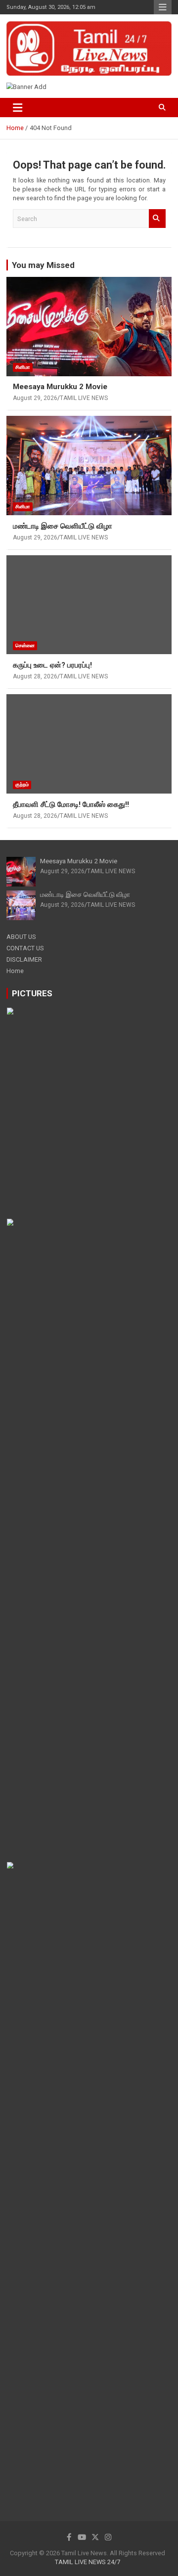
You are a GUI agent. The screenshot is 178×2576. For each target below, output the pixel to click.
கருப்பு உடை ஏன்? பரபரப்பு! (52, 665)
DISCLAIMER (24, 959)
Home (15, 971)
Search (157, 219)
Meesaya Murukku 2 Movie (60, 387)
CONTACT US (25, 948)
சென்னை (25, 645)
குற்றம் (22, 784)
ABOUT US (21, 937)
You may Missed (43, 265)
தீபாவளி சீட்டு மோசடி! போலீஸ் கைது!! (71, 804)
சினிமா (23, 367)
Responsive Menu (163, 7)
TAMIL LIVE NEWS (84, 398)
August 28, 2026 (35, 676)
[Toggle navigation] (18, 108)
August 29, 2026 (35, 398)
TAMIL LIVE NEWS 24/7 (88, 2562)
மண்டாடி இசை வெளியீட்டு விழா (63, 526)
